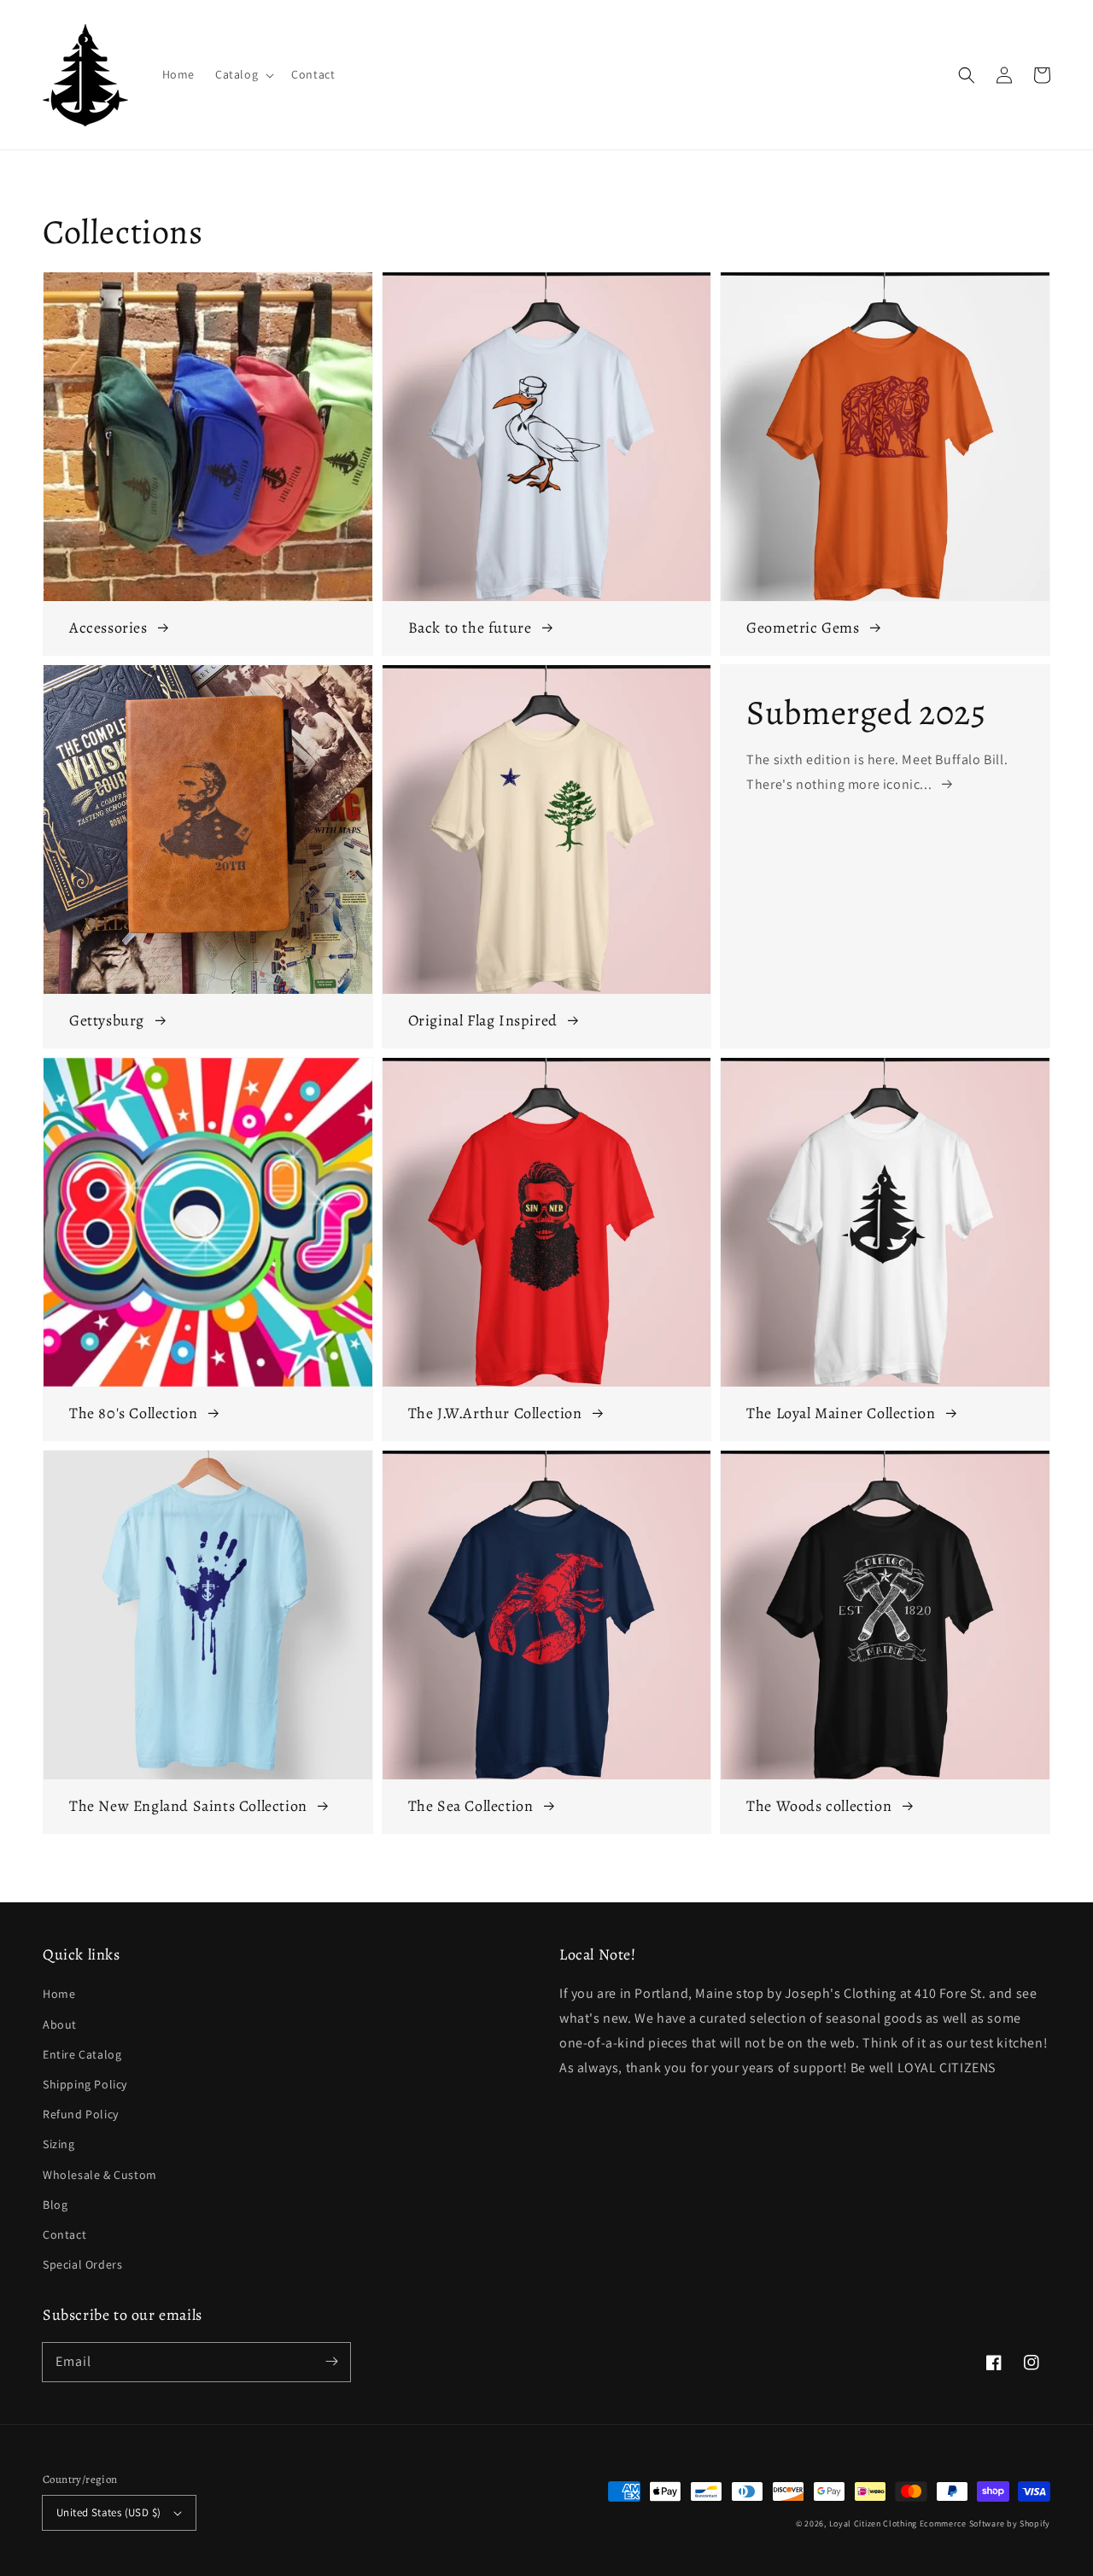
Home (59, 1994)
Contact (64, 2234)
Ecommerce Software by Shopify (985, 2523)
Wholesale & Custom (100, 2175)
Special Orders (82, 2264)
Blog (55, 2205)
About (60, 2024)
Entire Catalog (82, 2054)
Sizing (59, 2144)
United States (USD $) (108, 2512)
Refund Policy (81, 2114)
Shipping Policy (85, 2084)
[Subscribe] (331, 2362)
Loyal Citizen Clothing (873, 2523)
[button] (967, 75)
